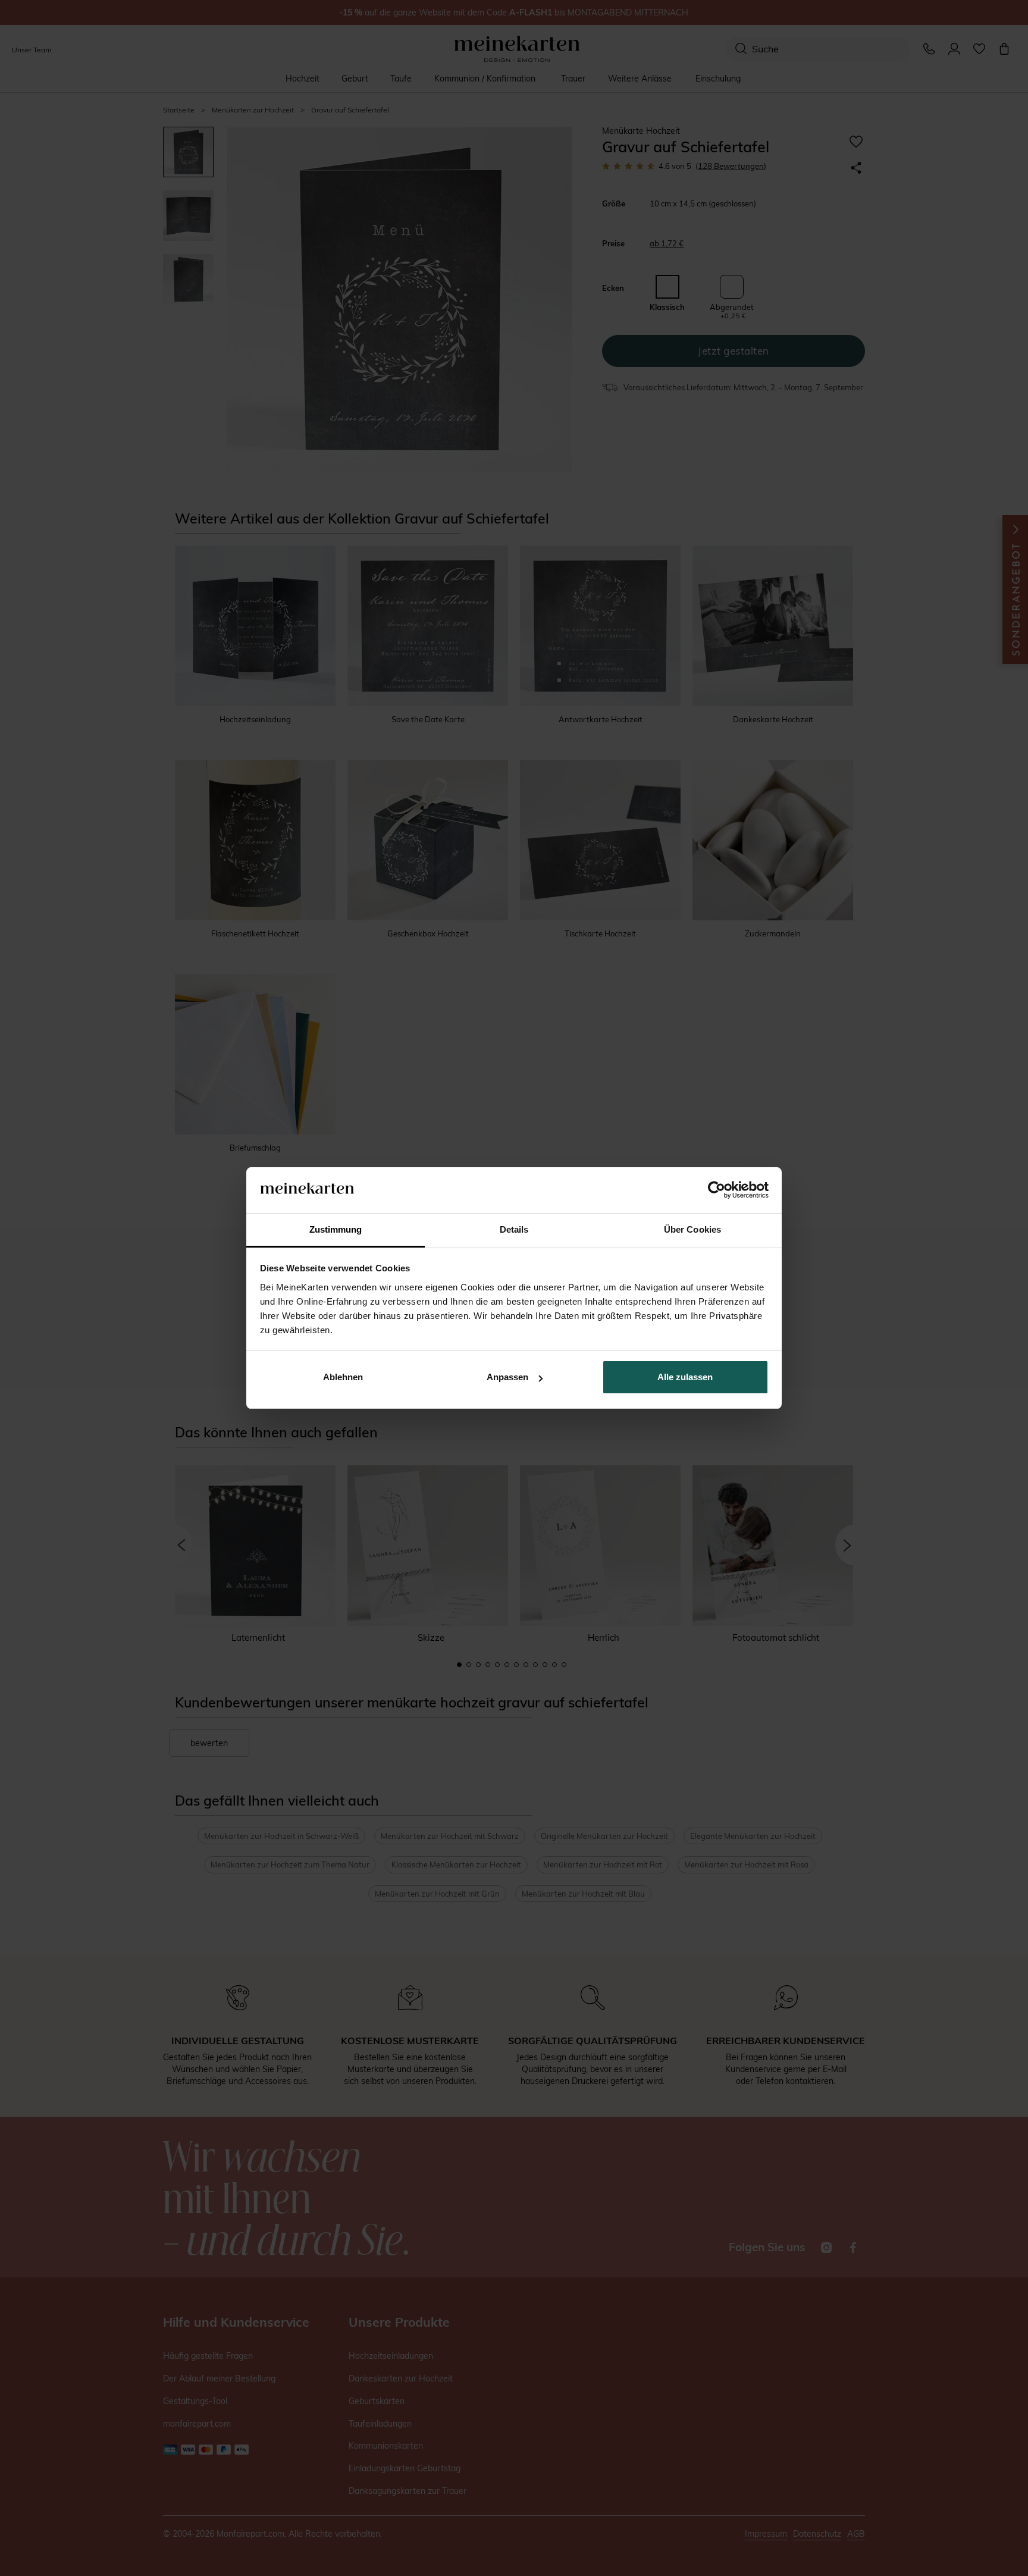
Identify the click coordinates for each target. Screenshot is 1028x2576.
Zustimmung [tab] (336, 1229)
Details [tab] (514, 1229)
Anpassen (507, 1377)
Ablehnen (343, 1377)
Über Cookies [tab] (692, 1229)
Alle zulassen (685, 1377)
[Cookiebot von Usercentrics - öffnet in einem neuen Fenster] (717, 1190)
